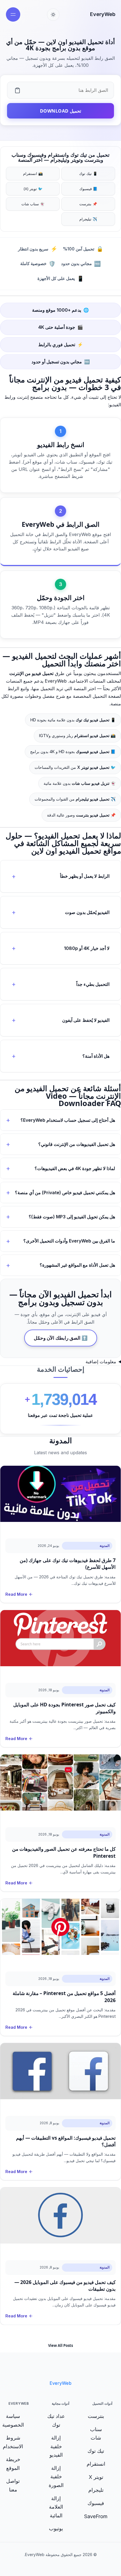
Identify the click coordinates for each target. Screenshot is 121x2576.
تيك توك (96, 2451)
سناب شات (96, 2434)
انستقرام (96, 2464)
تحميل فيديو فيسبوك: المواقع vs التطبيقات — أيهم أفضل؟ (66, 2141)
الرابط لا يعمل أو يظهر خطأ (85, 876)
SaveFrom (96, 2516)
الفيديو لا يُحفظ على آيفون (86, 1020)
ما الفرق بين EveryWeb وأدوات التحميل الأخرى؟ (69, 1241)
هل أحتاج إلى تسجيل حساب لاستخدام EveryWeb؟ (68, 1120)
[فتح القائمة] (13, 14)
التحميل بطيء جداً (93, 984)
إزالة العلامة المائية (56, 2507)
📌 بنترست (88, 204)
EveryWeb (103, 14)
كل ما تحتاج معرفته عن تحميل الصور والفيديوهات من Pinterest (64, 1852)
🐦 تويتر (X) (33, 189)
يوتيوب (56, 2528)
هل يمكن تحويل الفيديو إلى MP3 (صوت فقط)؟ (72, 1217)
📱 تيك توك (88, 174)
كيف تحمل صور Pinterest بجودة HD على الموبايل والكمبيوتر (64, 1708)
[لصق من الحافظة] (17, 90)
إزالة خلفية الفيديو (56, 2446)
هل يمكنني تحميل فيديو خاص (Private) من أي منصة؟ (65, 1193)
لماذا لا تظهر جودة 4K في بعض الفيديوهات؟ (75, 1168)
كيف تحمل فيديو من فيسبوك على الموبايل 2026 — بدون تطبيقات (65, 2285)
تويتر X (96, 2477)
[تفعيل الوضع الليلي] (53, 15)
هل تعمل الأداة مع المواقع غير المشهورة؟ (77, 1265)
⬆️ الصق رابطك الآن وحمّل (61, 1338)
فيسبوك (96, 2503)
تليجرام (96, 2490)
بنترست (96, 2416)
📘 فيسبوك (88, 189)
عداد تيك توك (56, 2420)
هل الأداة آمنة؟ (96, 1056)
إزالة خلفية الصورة (56, 2477)
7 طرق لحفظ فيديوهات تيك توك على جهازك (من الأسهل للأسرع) (68, 1564)
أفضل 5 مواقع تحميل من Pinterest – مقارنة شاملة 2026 (64, 1997)
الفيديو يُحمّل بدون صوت (87, 912)
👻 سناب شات (33, 204)
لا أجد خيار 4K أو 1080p (87, 948)
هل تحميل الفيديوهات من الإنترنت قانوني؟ (77, 1144)
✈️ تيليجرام (88, 219)
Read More (16, 1594)
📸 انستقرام (33, 174)
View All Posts (60, 2345)
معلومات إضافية (101, 1362)
